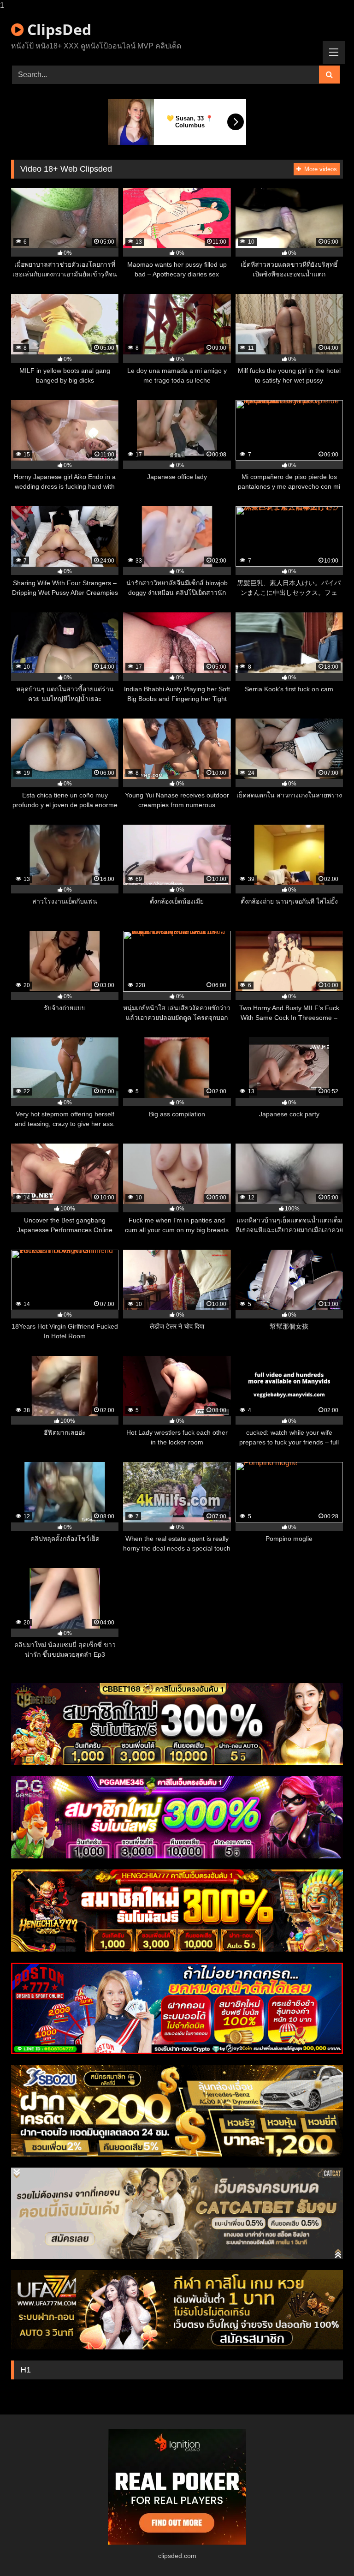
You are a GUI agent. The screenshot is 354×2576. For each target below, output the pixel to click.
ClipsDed (57, 29)
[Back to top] (325, 2550)
